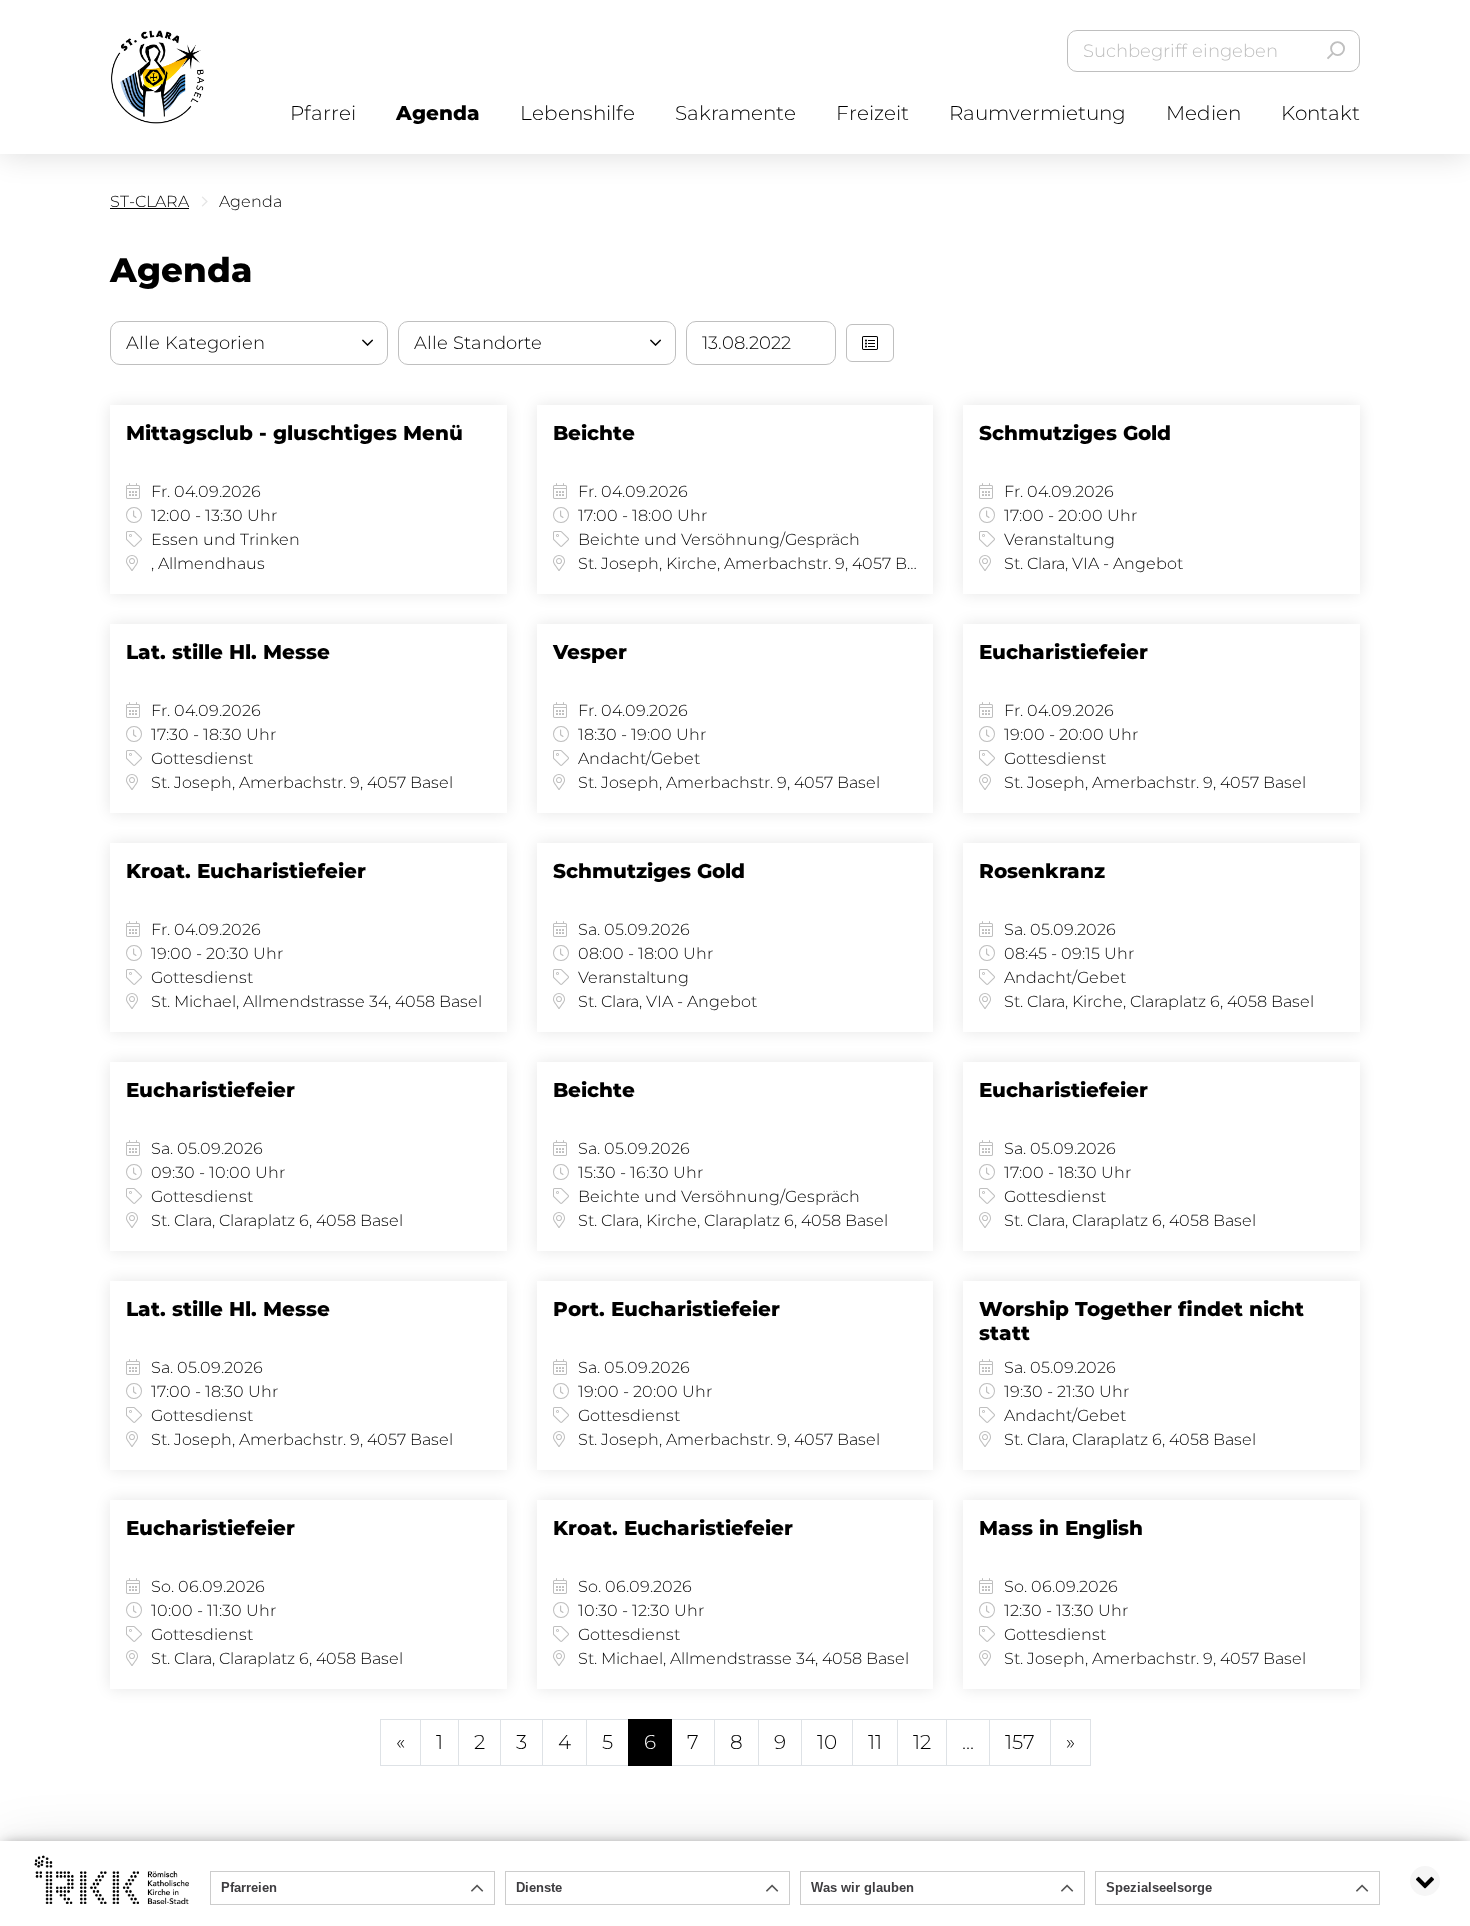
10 (827, 1742)
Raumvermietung (1037, 113)
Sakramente (735, 113)
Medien (1203, 113)
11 (875, 1742)
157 (1020, 1742)
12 (922, 1742)
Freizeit (872, 113)
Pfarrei (323, 113)
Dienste (539, 1887)
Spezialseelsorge (1159, 1887)
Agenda (438, 113)
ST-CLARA (149, 201)
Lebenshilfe (577, 113)
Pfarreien (249, 1887)
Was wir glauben (862, 1887)
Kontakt (1320, 113)
